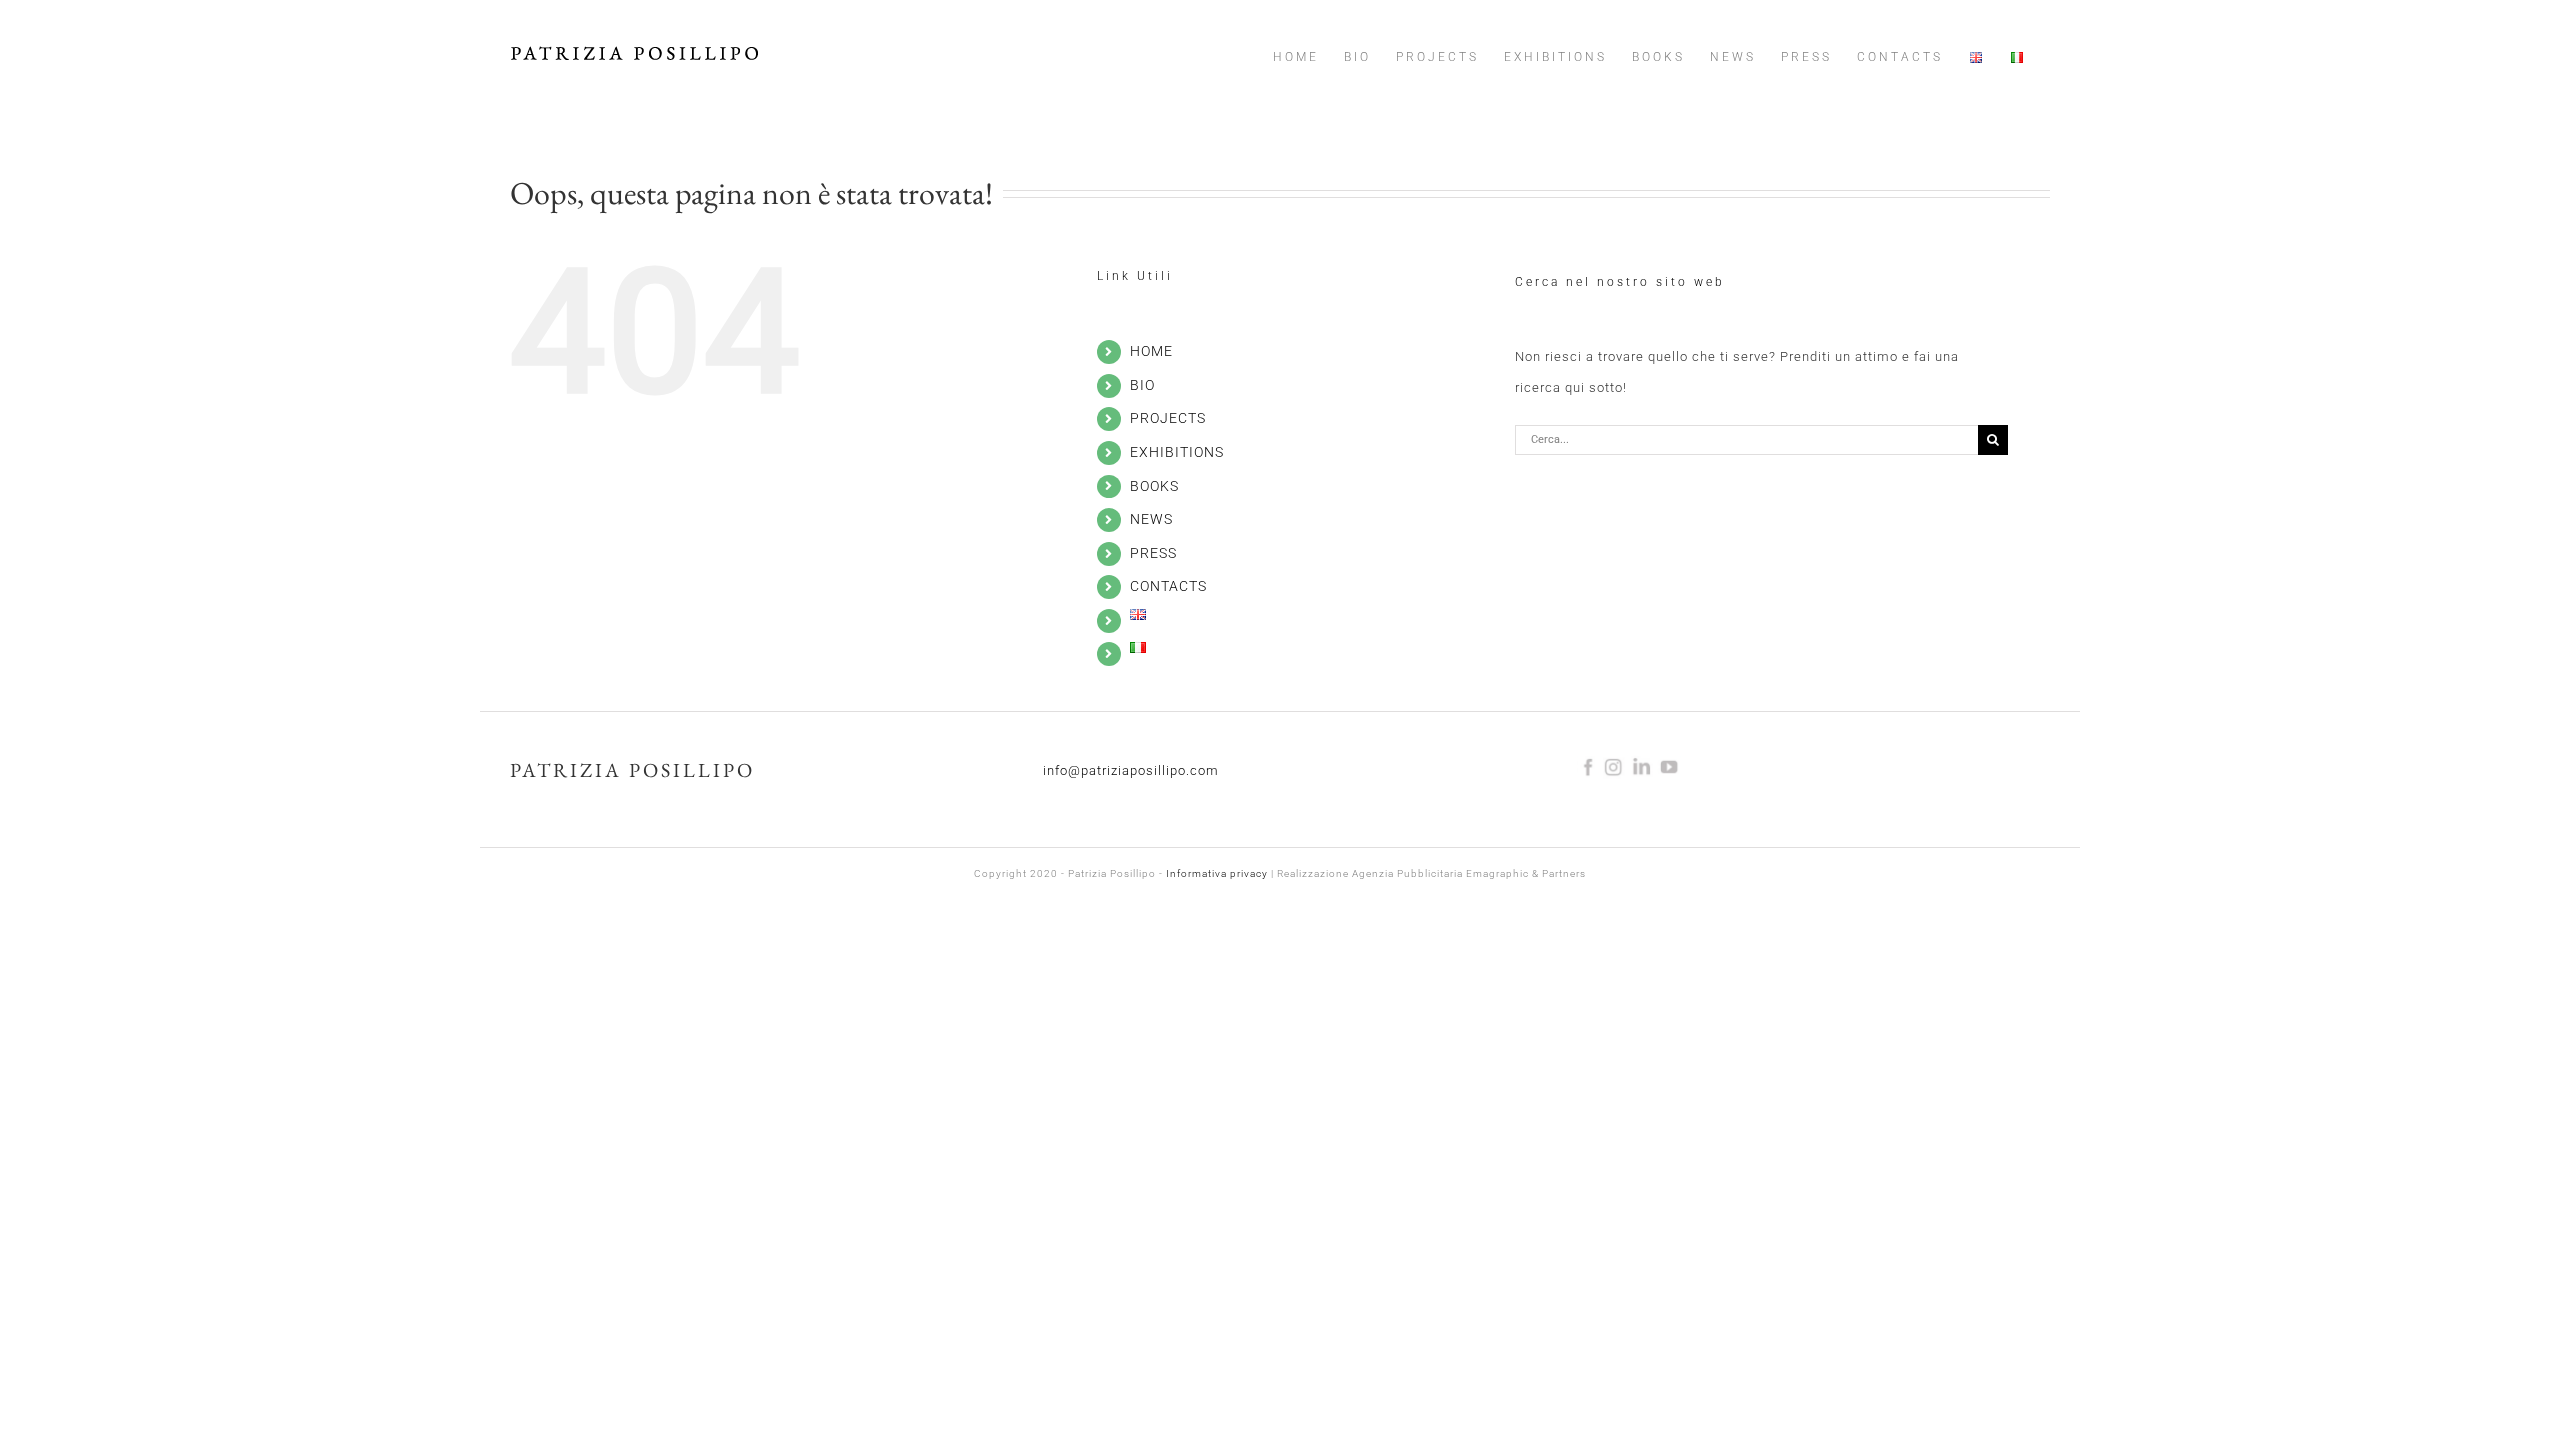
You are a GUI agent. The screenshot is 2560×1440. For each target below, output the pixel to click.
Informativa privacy (1217, 873)
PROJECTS (1168, 418)
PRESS (1153, 553)
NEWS (1151, 519)
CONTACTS (1168, 586)
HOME (1151, 351)
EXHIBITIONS (1177, 452)
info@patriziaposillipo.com (1131, 770)
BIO (1142, 385)
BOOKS (1154, 486)
